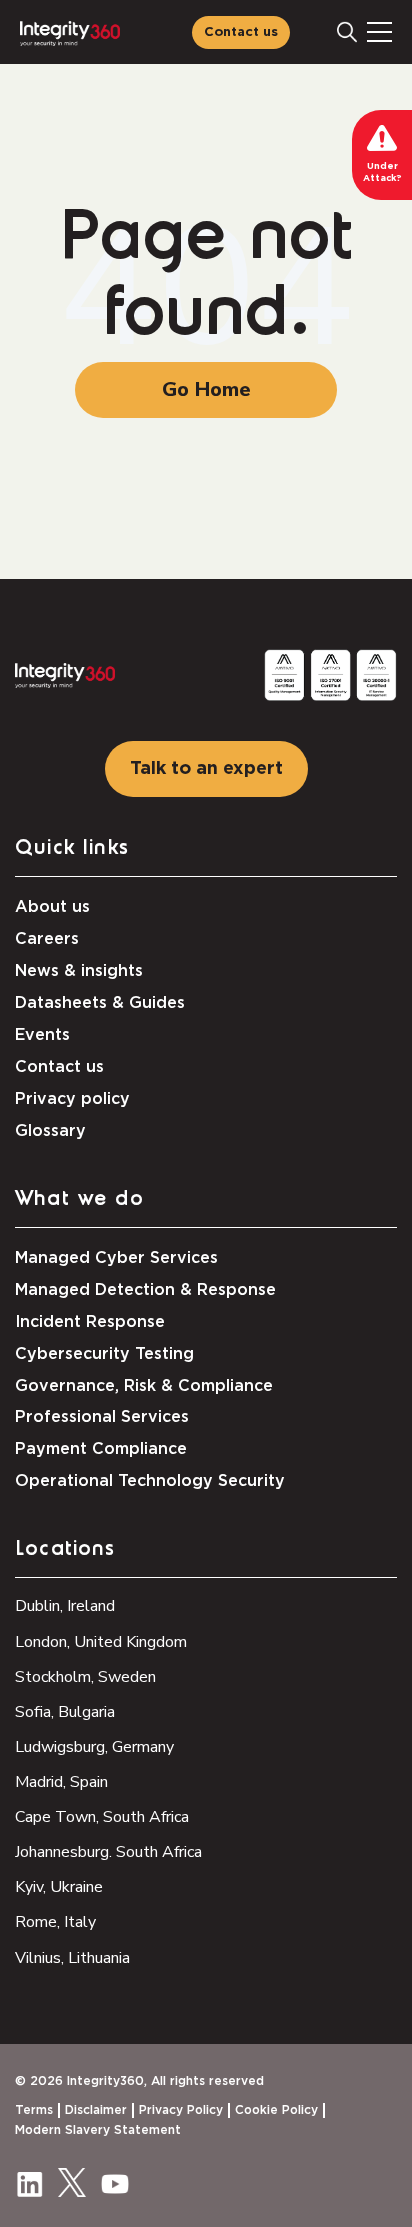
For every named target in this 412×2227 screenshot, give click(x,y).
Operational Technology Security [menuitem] (150, 1481)
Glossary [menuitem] (50, 1131)
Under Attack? (382, 172)
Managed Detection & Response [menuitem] (145, 1290)
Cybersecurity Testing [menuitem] (104, 1354)
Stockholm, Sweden (85, 1677)
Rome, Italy (55, 1922)
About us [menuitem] (52, 907)
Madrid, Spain (61, 1782)
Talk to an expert (206, 769)
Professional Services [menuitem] (102, 1417)
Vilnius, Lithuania (72, 1958)
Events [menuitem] (42, 1035)
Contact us (241, 32)
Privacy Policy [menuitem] (181, 2110)
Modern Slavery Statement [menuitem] (98, 2130)
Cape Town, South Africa (102, 1817)
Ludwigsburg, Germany (94, 1747)
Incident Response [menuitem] (90, 1322)
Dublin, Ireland (65, 1606)
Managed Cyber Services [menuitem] (116, 1258)
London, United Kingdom (101, 1642)
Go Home (206, 389)
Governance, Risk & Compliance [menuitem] (144, 1386)
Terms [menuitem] (34, 2110)
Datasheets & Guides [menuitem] (100, 1003)
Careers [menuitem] (47, 939)
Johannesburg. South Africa (108, 1852)
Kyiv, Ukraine (59, 1887)
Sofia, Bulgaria (65, 1712)
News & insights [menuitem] (79, 971)
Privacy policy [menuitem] (72, 1099)
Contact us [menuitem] (59, 1067)
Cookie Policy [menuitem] (276, 2110)
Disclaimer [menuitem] (96, 2110)
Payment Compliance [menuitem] (101, 1449)
